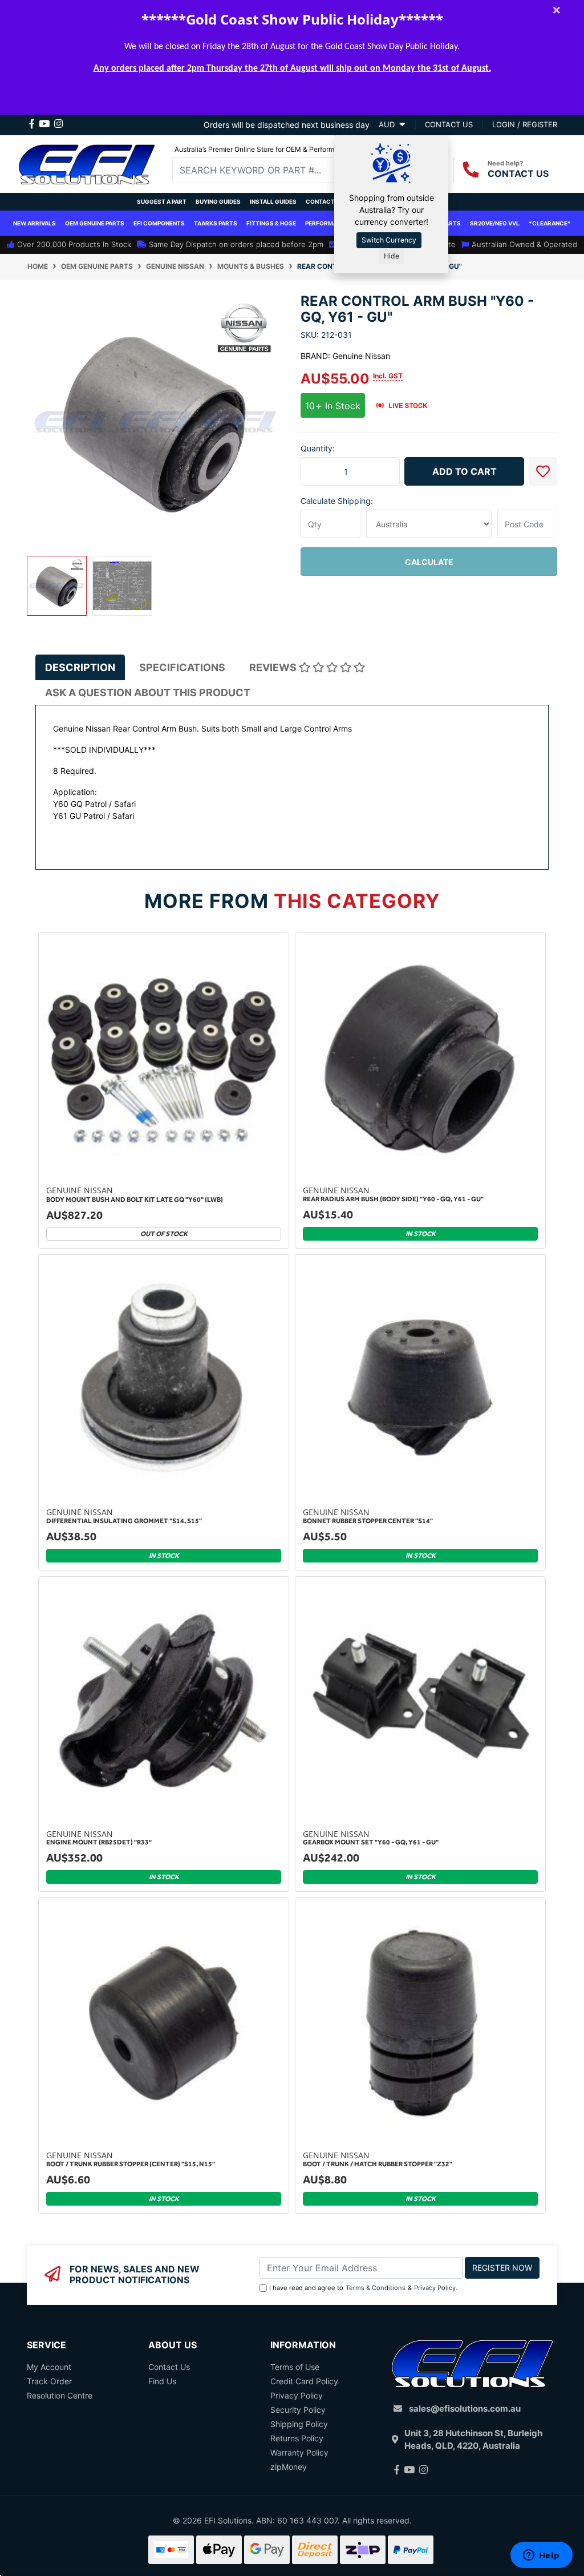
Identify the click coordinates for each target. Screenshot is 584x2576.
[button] (543, 471)
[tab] (80, 667)
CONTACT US (518, 173)
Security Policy (298, 2410)
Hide (392, 256)
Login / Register (525, 124)
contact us (449, 124)
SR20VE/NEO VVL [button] (495, 223)
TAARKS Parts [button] (216, 223)
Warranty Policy (299, 2452)
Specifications (182, 667)
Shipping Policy (299, 2424)
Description (80, 667)
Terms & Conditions (376, 2288)
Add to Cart (465, 471)
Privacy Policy (435, 2288)
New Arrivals (35, 223)
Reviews (274, 667)
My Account (49, 2367)
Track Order (49, 2381)
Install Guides (273, 201)
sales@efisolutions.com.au (465, 2409)
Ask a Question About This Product (148, 693)
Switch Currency (389, 240)
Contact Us (325, 201)
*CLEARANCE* (550, 223)
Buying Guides (218, 201)
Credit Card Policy (304, 2381)
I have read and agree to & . (363, 2288)
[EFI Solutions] (87, 163)
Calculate (429, 562)
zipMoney (289, 2467)
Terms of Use (295, 2367)
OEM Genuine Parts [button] (95, 223)
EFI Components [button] (159, 223)
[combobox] (262, 170)
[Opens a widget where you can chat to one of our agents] (541, 2556)
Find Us (162, 2381)
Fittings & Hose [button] (271, 223)
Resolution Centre (60, 2395)
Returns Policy (297, 2438)
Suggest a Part (162, 201)
